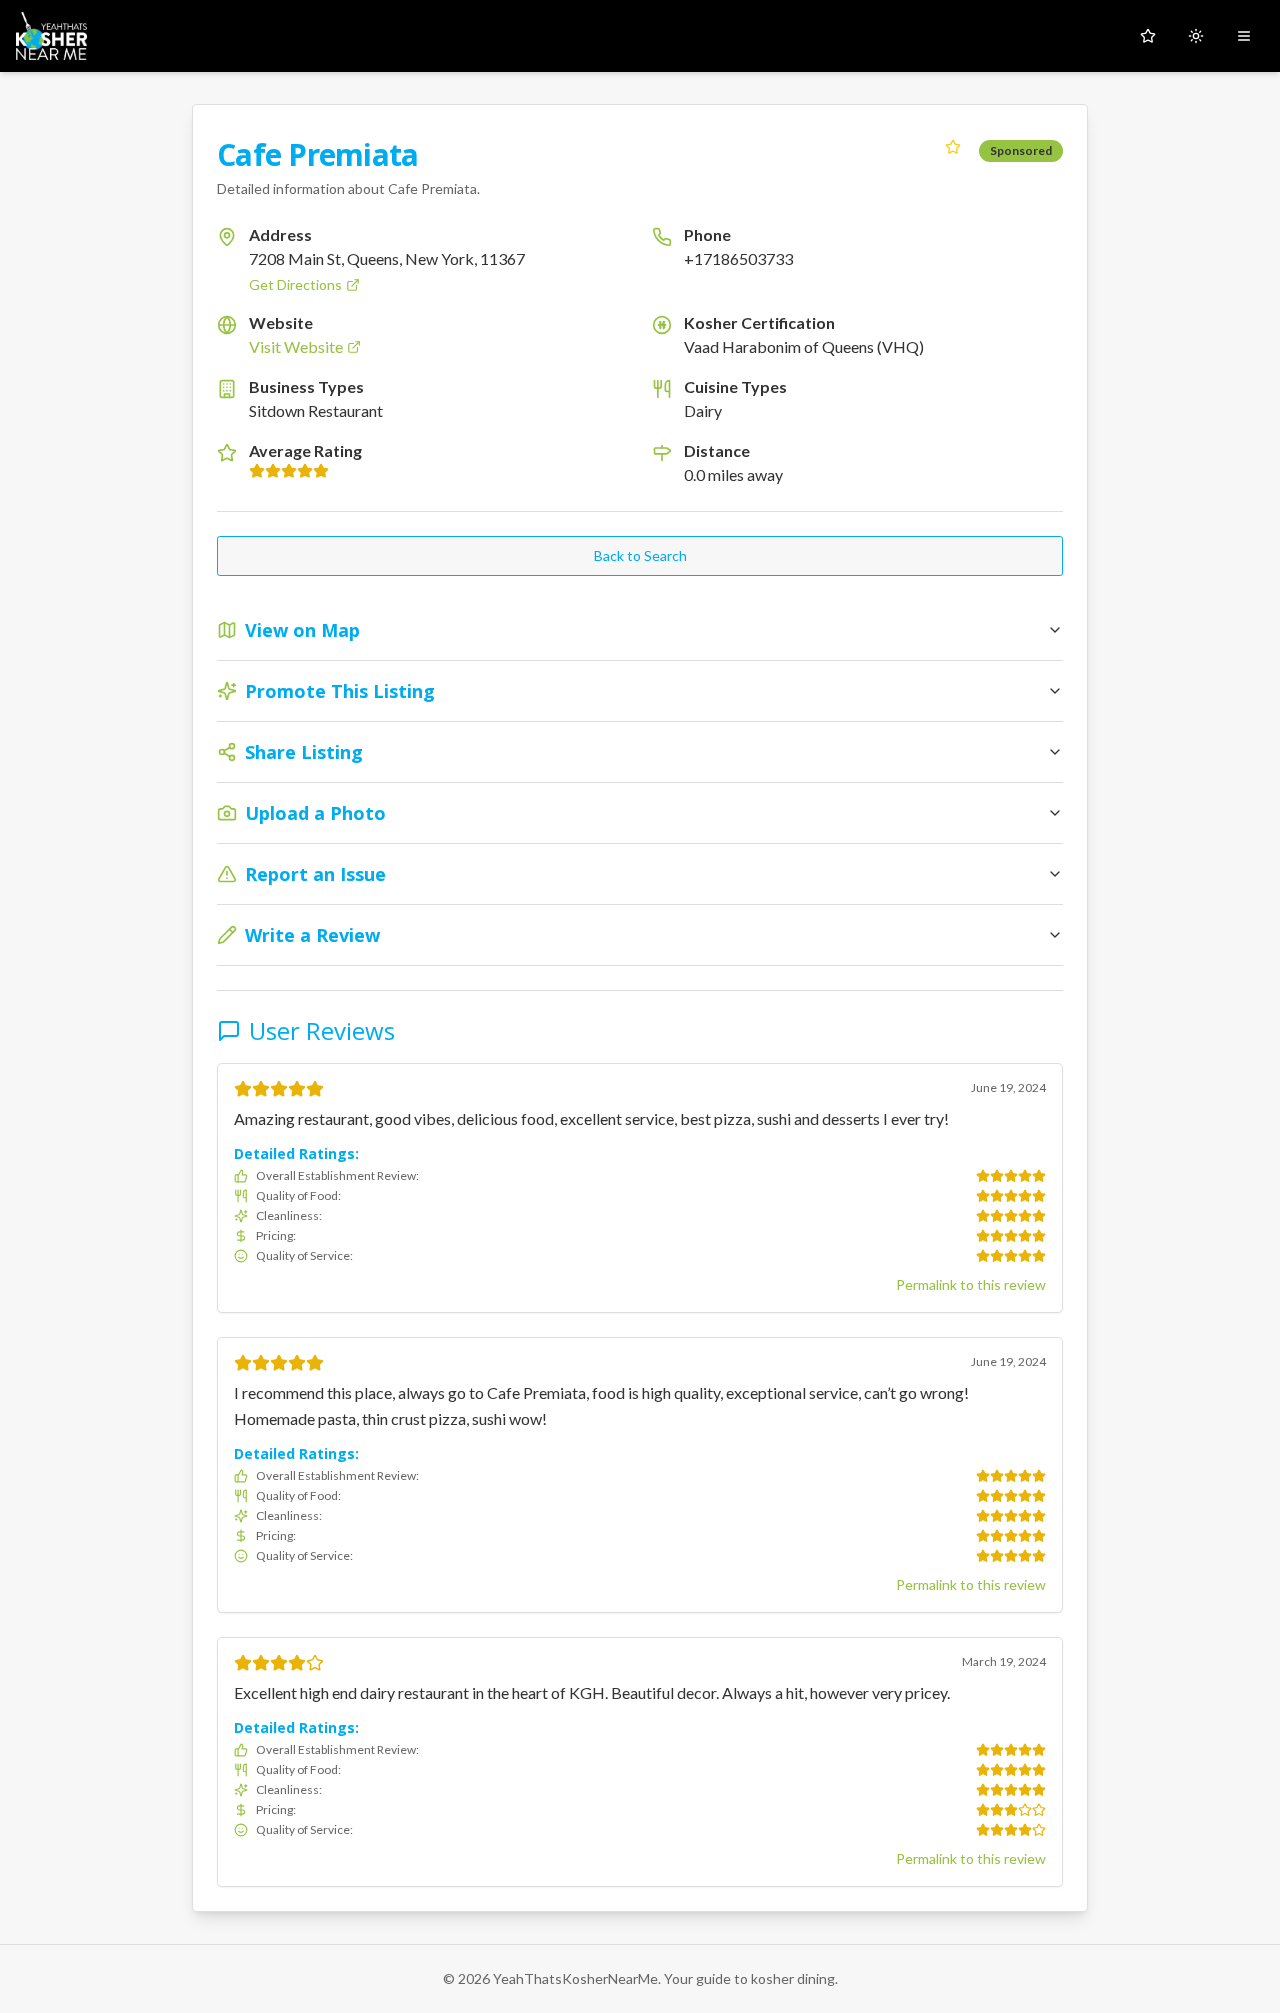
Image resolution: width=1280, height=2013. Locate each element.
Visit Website (296, 346)
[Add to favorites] (953, 147)
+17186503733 (738, 258)
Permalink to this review (971, 1284)
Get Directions (295, 284)
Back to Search (640, 555)
